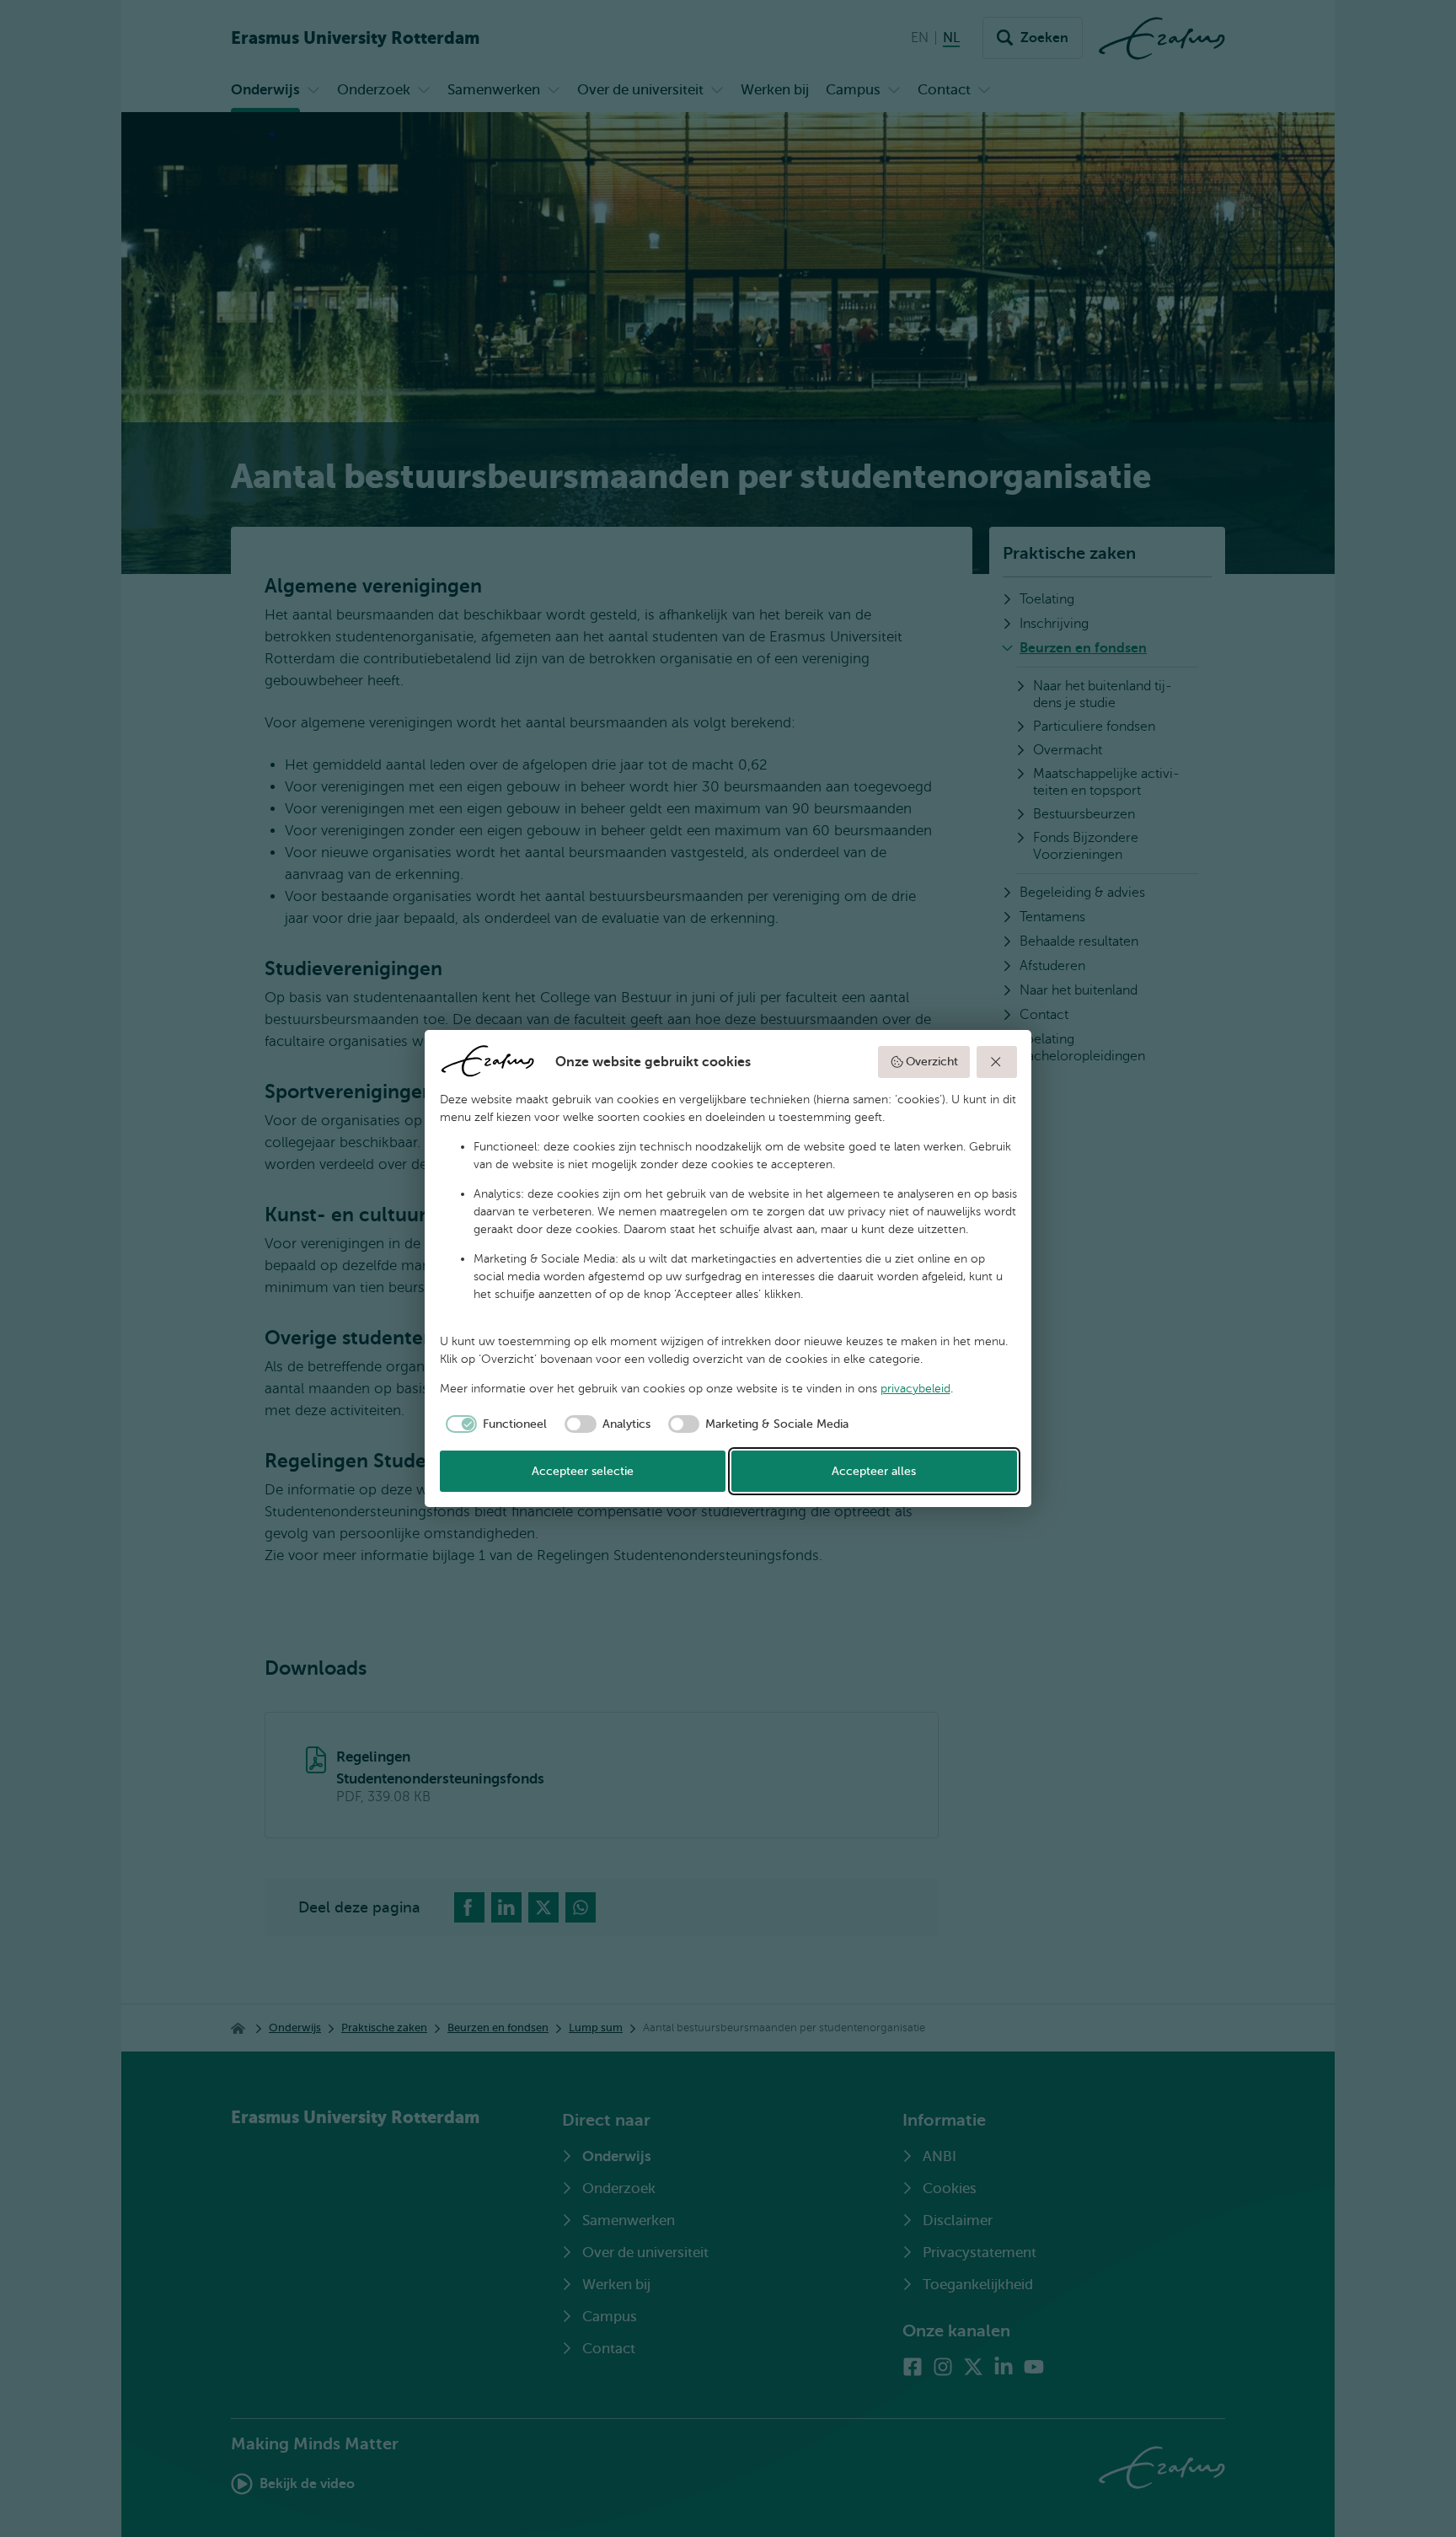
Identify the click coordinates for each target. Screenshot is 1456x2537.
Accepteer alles (874, 1471)
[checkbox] (494, 1424)
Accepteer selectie (583, 1471)
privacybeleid (915, 1389)
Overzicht (932, 1062)
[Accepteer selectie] (997, 1062)
